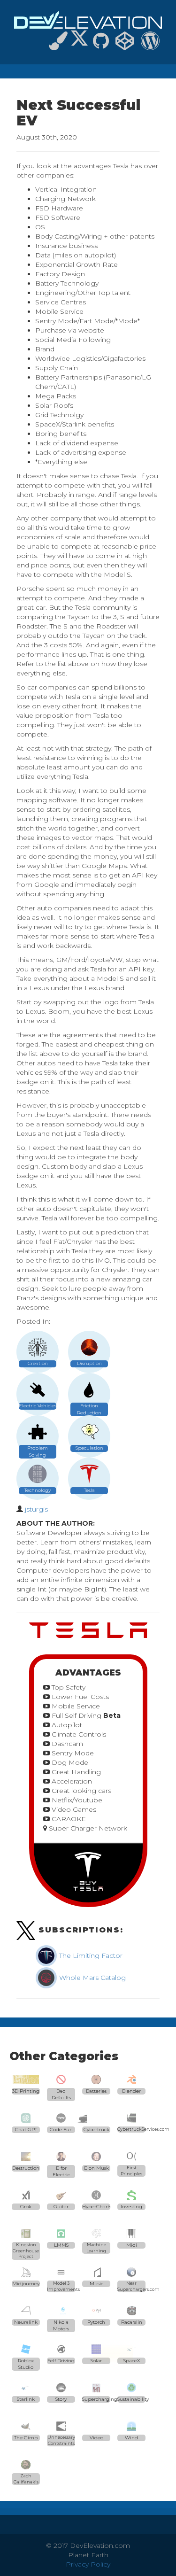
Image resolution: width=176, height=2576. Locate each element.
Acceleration (71, 1781)
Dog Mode (69, 1762)
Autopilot (66, 1725)
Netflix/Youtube (76, 1800)
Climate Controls (78, 1734)
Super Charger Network (87, 1828)
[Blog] (150, 45)
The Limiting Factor (90, 1955)
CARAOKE (68, 1819)
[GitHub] (101, 45)
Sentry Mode (72, 1753)
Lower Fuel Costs (79, 1697)
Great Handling (75, 1772)
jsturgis (36, 1509)
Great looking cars (80, 1791)
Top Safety (68, 1687)
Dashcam (66, 1744)
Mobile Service (75, 1706)
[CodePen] (125, 45)
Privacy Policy (88, 2564)
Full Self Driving (85, 1715)
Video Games (73, 1809)
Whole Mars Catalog (92, 1978)
